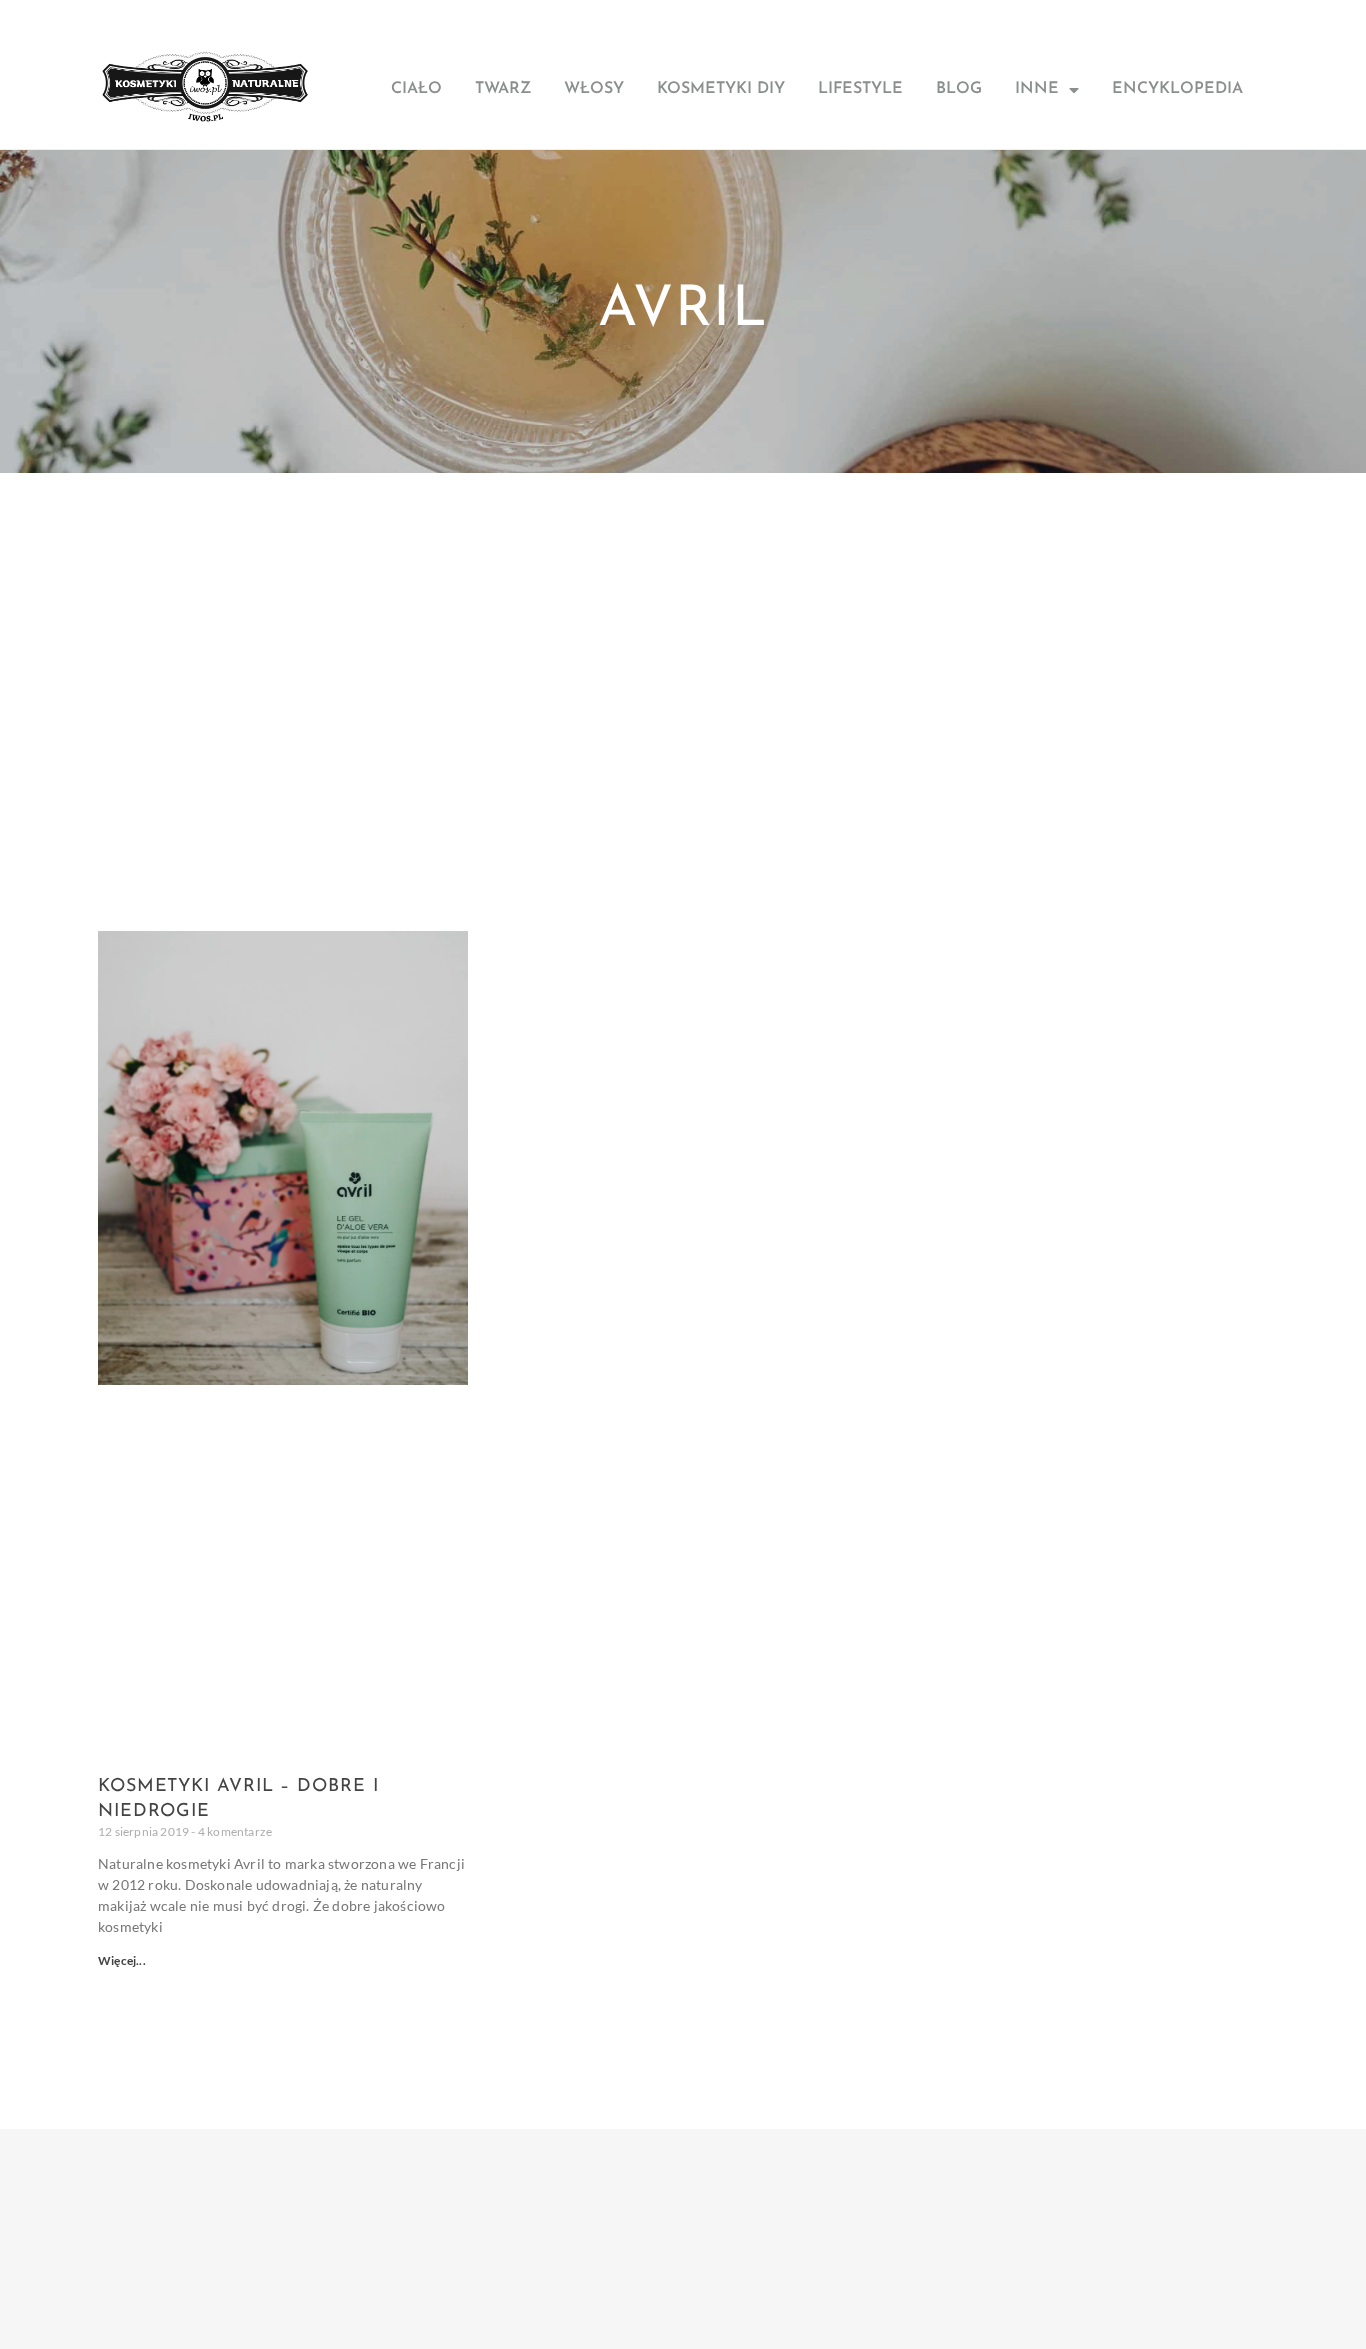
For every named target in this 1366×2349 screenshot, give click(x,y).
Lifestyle (860, 89)
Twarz (503, 89)
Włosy (594, 89)
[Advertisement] (683, 623)
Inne (1037, 89)
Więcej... (122, 1960)
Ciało (416, 89)
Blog (959, 89)
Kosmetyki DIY (721, 89)
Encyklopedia (1177, 89)
